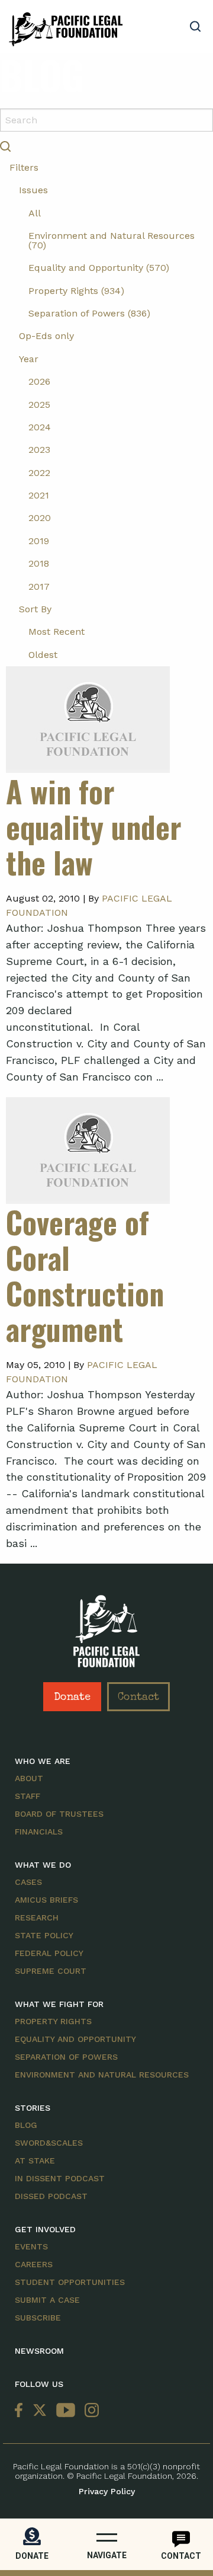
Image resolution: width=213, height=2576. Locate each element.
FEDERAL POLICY (49, 1953)
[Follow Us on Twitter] (40, 2411)
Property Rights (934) (76, 291)
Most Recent (57, 632)
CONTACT (181, 2556)
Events (31, 2246)
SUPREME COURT (51, 1971)
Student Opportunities (70, 2282)
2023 (39, 450)
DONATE (32, 2556)
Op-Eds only (46, 336)
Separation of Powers (66, 2057)
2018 (39, 563)
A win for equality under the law (94, 826)
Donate (72, 1698)
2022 (39, 473)
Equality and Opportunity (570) (99, 268)
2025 (39, 405)
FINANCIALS (39, 1832)
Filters (24, 167)
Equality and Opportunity (75, 2039)
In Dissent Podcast (60, 2178)
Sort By (35, 609)
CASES (28, 1882)
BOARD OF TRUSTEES (59, 1814)
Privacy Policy (107, 2491)
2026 (39, 381)
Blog (26, 2125)
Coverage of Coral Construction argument (85, 1275)
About (29, 1778)
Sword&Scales (49, 2143)
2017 (39, 587)
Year (29, 359)
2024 (40, 427)
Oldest (43, 655)
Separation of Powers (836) (89, 313)
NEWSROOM (39, 2351)
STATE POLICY (44, 1935)
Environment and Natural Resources (102, 2075)
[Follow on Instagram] (89, 2411)
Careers (34, 2264)
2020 (40, 518)
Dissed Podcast (51, 2196)
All (35, 213)
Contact (138, 1698)
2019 (39, 541)
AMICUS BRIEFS (46, 1900)
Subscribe (38, 2318)
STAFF (28, 1796)
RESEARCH (37, 1917)
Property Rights (53, 2021)
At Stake (35, 2160)
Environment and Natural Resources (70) (112, 240)
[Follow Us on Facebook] (21, 2411)
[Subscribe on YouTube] (66, 2411)
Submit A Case (47, 2300)
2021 (39, 495)
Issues (33, 190)
